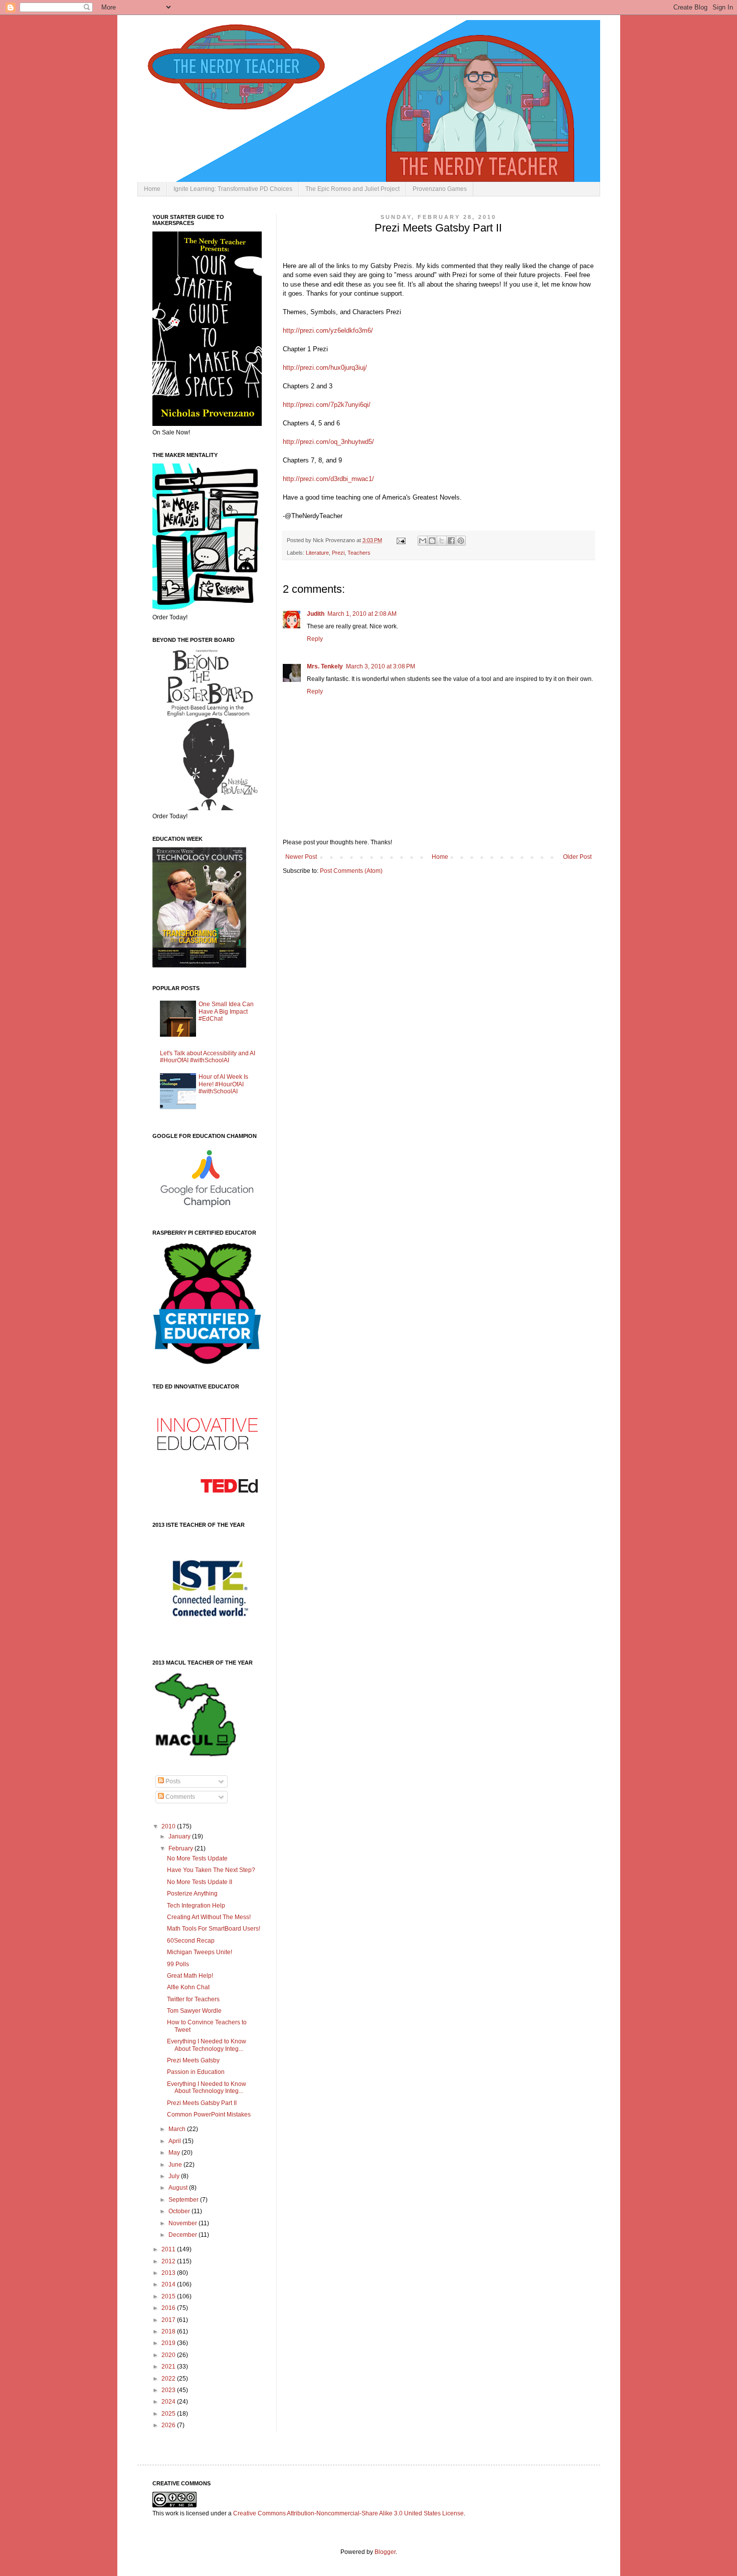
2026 (169, 2425)
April (175, 2141)
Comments (179, 1797)
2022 (169, 2379)
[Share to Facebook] (451, 541)
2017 (169, 2320)
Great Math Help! (190, 1976)
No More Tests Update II (200, 1882)
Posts (172, 1781)
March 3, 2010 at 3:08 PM (381, 666)
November (183, 2223)
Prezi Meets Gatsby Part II (202, 2103)
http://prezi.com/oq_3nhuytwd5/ (328, 442)
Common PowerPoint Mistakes (209, 2115)
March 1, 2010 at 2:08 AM (362, 614)
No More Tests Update (197, 1858)
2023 (169, 2390)
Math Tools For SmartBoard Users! (214, 1929)
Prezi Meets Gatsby (193, 2060)
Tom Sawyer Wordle (194, 2011)
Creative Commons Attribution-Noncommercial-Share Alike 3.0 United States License (348, 2513)
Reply (315, 639)
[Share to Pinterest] (461, 541)
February (181, 1848)
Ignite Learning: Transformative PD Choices (233, 189)
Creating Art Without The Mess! (209, 1917)
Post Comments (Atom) (351, 871)
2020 (169, 2355)
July (175, 2176)
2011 (169, 2249)
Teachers (359, 553)
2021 (169, 2367)
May (175, 2153)
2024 (169, 2402)
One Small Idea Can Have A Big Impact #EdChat (226, 1011)
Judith (316, 614)
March (178, 2129)
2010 (169, 1826)
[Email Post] (401, 540)
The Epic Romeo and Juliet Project (352, 189)
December (183, 2235)
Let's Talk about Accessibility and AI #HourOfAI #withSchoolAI (208, 1057)
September (184, 2200)
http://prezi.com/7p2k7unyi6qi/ (327, 405)
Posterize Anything (192, 1894)
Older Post (577, 857)
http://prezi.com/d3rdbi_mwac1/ (328, 479)
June (176, 2165)
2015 (169, 2296)
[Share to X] (442, 541)
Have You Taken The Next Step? (211, 1870)
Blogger (385, 2552)
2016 (169, 2308)
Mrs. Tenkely (325, 666)
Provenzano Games (440, 189)
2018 (169, 2331)
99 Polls (178, 1964)
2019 (169, 2343)
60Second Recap (191, 1941)
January (180, 1836)
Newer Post (301, 857)
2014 (169, 2284)
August (179, 2188)
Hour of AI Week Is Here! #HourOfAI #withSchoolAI (223, 1084)
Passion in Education (196, 2072)
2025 (169, 2414)
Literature (317, 553)
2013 (169, 2273)
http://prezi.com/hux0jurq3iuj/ (325, 368)
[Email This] (423, 541)
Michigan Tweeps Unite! (200, 1952)
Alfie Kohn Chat (188, 1987)
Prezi (338, 553)
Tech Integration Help (196, 1906)
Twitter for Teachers (193, 1999)
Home (152, 189)
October (180, 2211)
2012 (169, 2261)
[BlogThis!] (432, 541)
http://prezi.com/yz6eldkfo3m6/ (328, 330)
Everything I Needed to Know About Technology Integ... (207, 2045)
